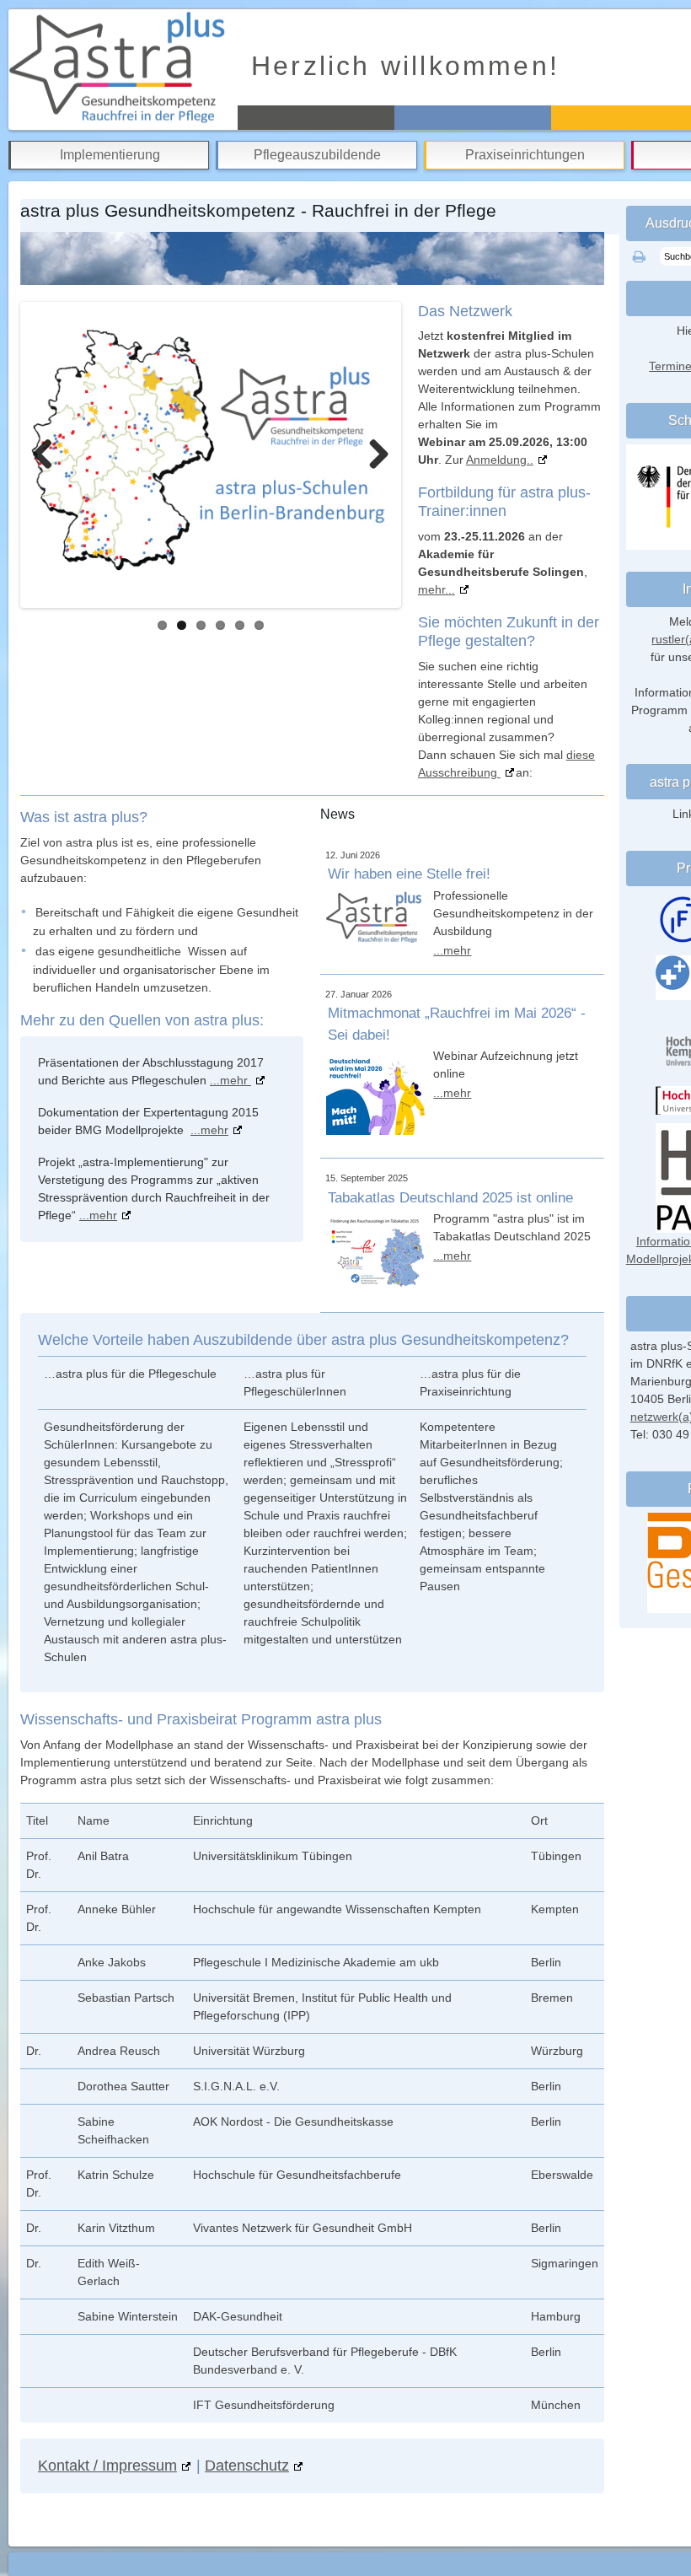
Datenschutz (247, 2465)
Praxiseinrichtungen (525, 155)
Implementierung (110, 155)
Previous (49, 454)
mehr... (437, 589)
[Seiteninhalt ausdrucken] (639, 257)
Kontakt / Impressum (107, 2465)
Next (372, 454)
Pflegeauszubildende (317, 155)
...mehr (230, 1080)
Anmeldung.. (500, 460)
